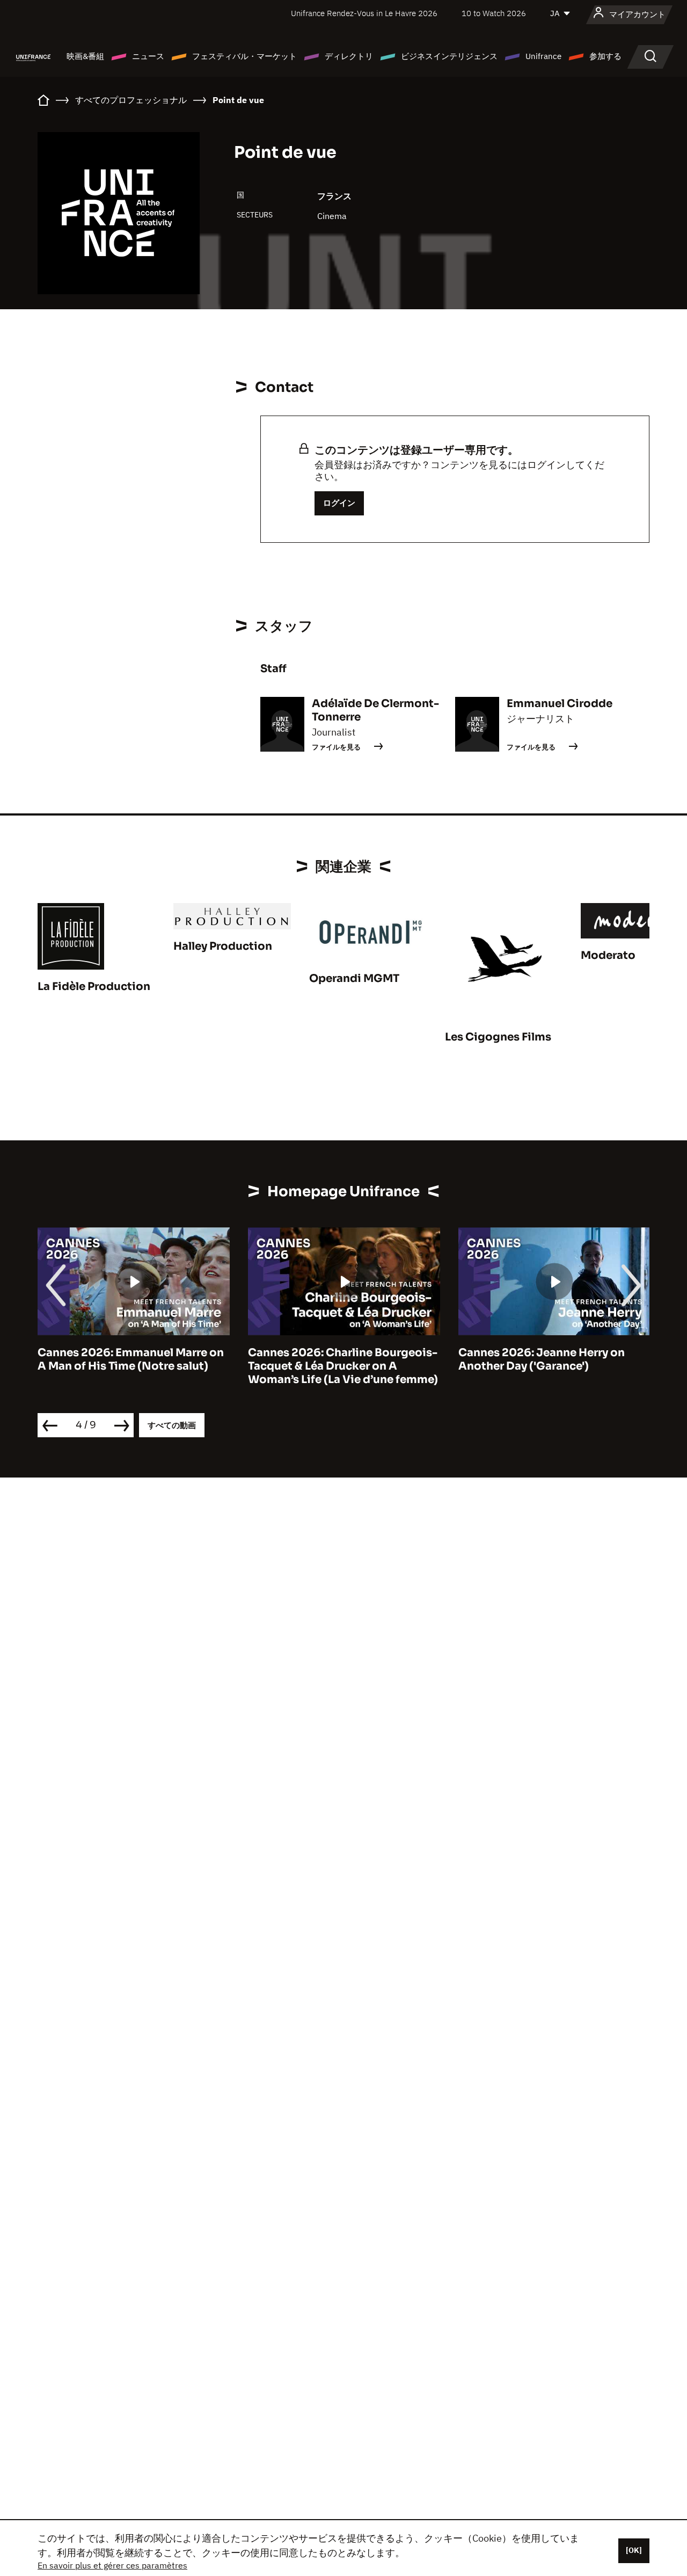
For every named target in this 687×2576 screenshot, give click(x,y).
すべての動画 (172, 1425)
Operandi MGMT (354, 978)
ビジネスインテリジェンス (449, 56)
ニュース (148, 56)
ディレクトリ (349, 56)
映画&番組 (85, 56)
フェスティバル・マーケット (244, 56)
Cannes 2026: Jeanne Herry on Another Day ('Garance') (542, 1359)
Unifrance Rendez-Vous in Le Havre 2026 (364, 13)
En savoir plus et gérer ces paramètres (112, 2565)
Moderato (608, 955)
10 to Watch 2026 (494, 13)
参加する (605, 56)
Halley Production (223, 946)
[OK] (634, 2550)
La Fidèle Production (94, 987)
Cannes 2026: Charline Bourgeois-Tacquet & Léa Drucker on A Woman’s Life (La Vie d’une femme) (343, 1366)
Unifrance (543, 56)
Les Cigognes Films (498, 1037)
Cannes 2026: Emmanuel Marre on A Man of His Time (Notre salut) (131, 1359)
